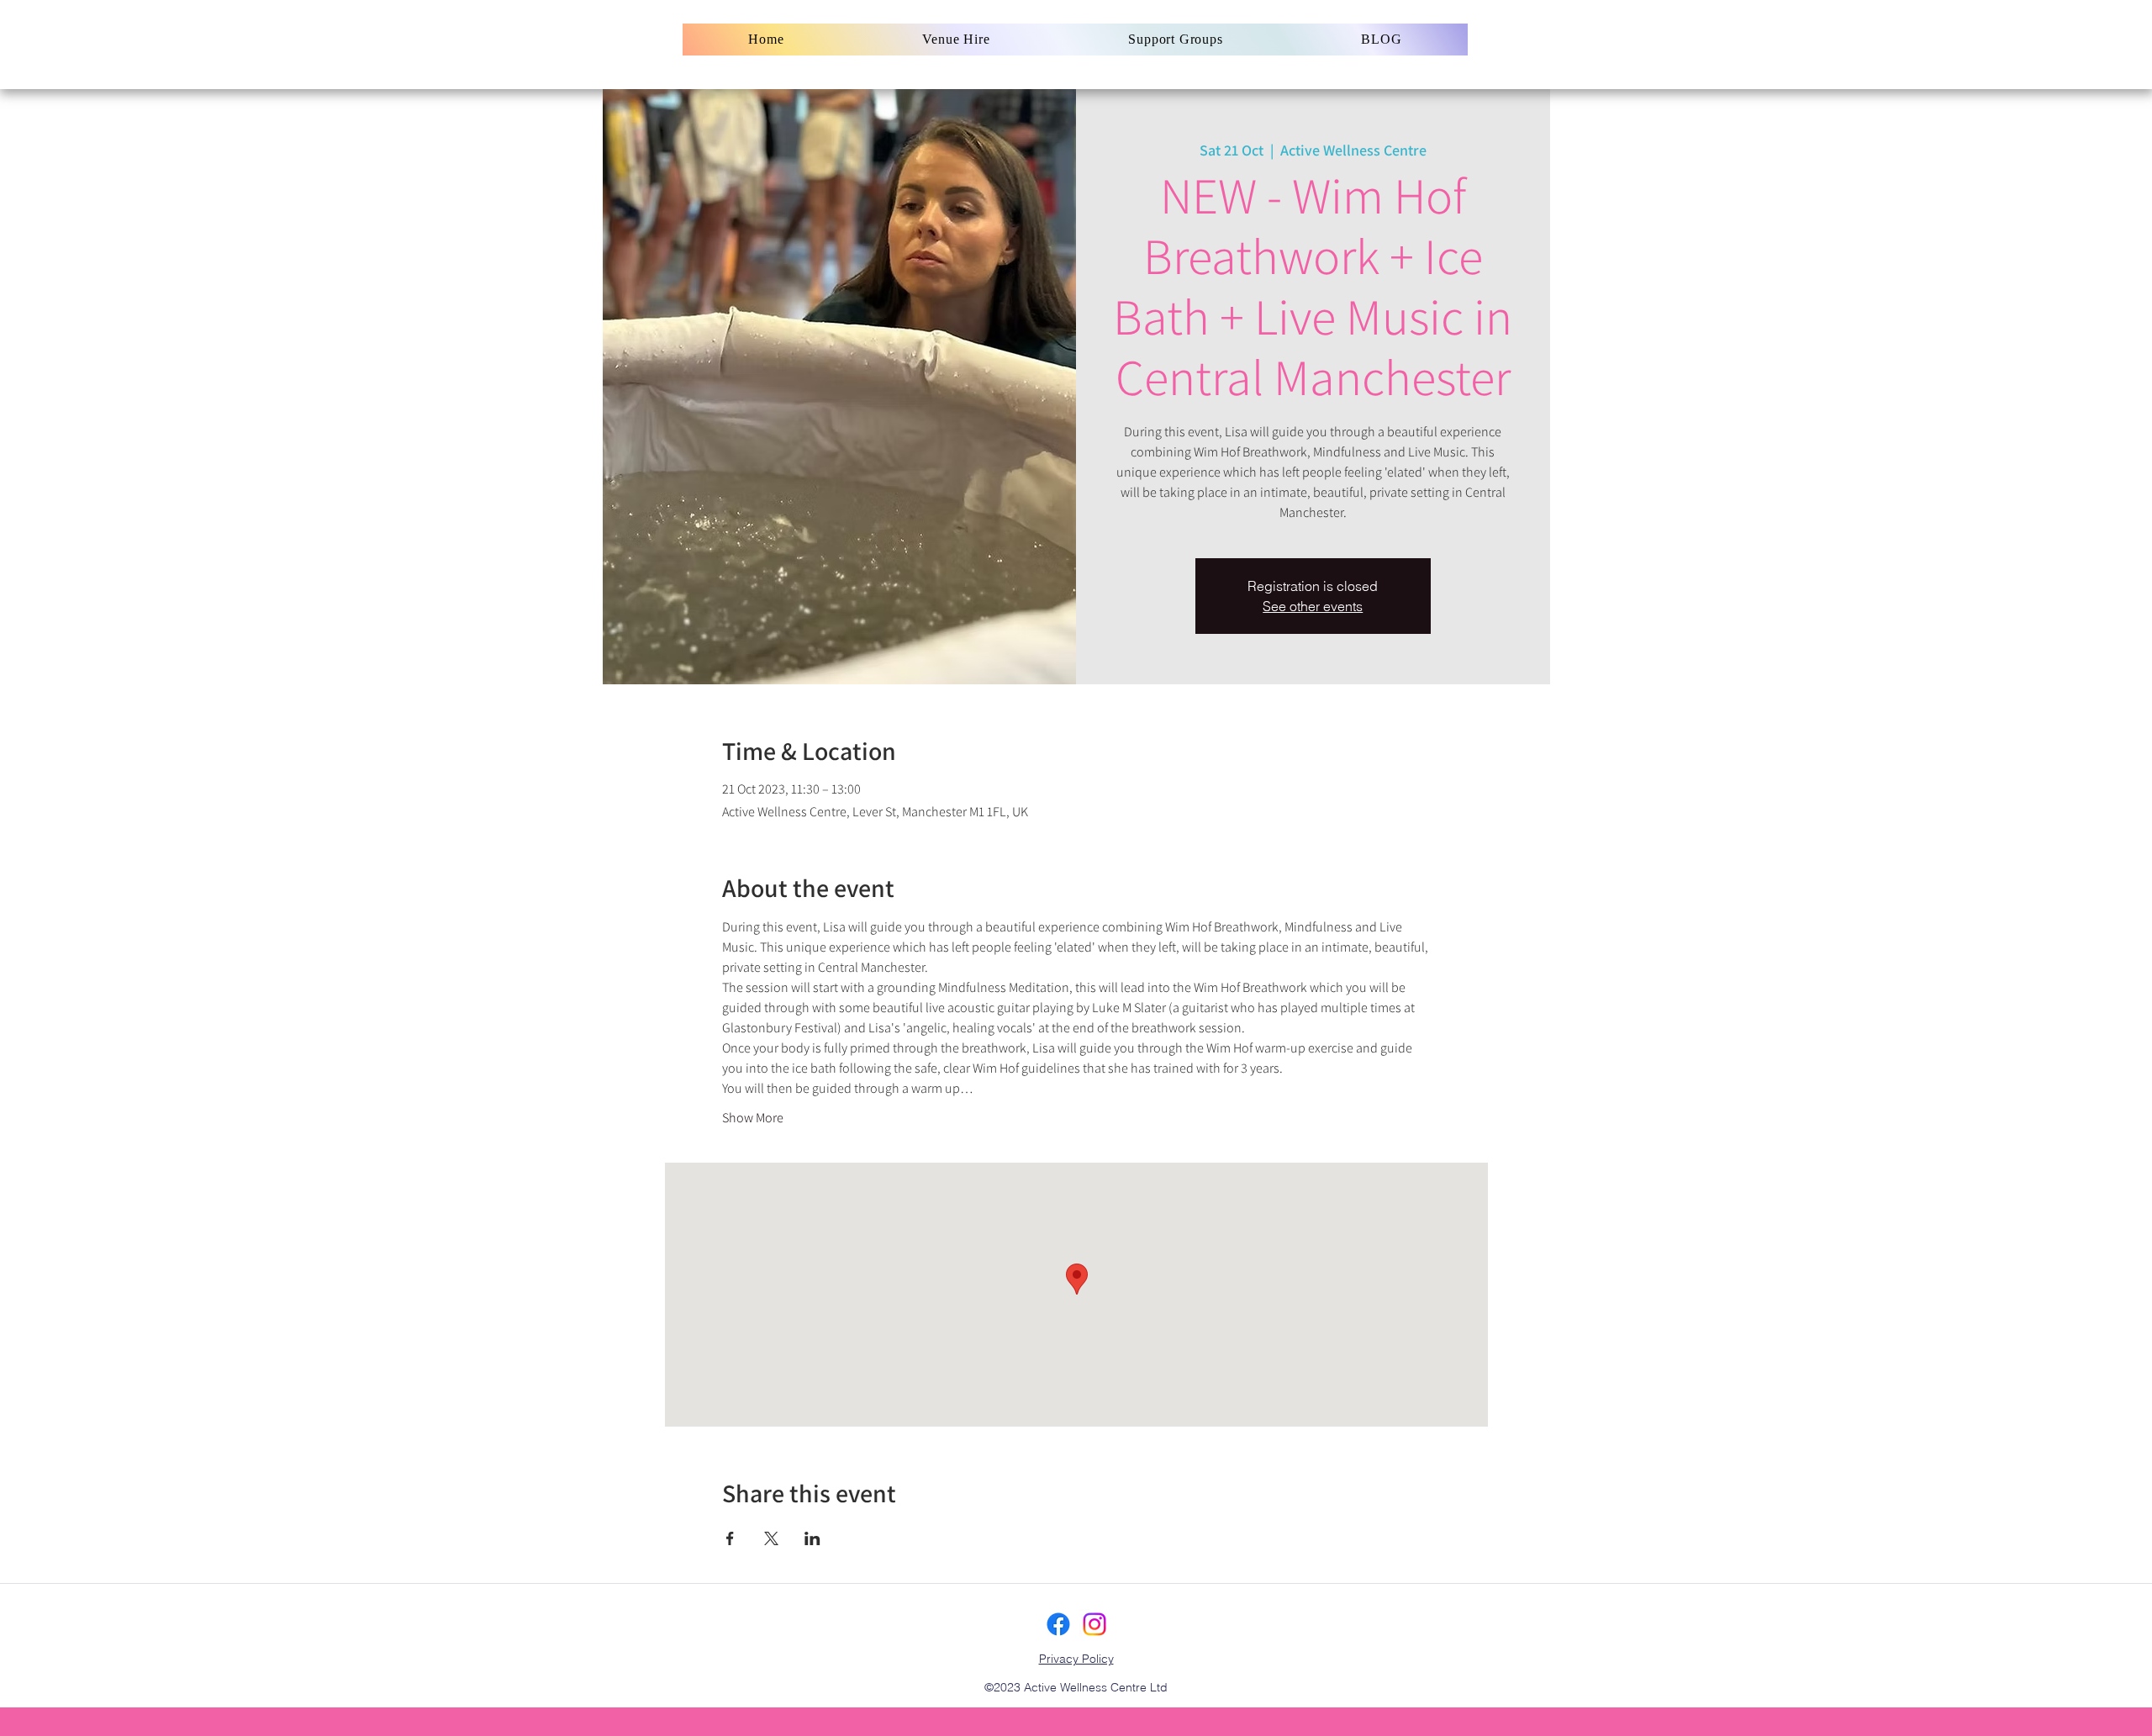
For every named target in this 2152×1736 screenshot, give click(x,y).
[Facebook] (1058, 1624)
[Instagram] (1094, 1624)
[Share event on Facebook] (730, 1538)
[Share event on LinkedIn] (812, 1538)
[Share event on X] (771, 1538)
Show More (753, 1118)
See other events (1313, 606)
